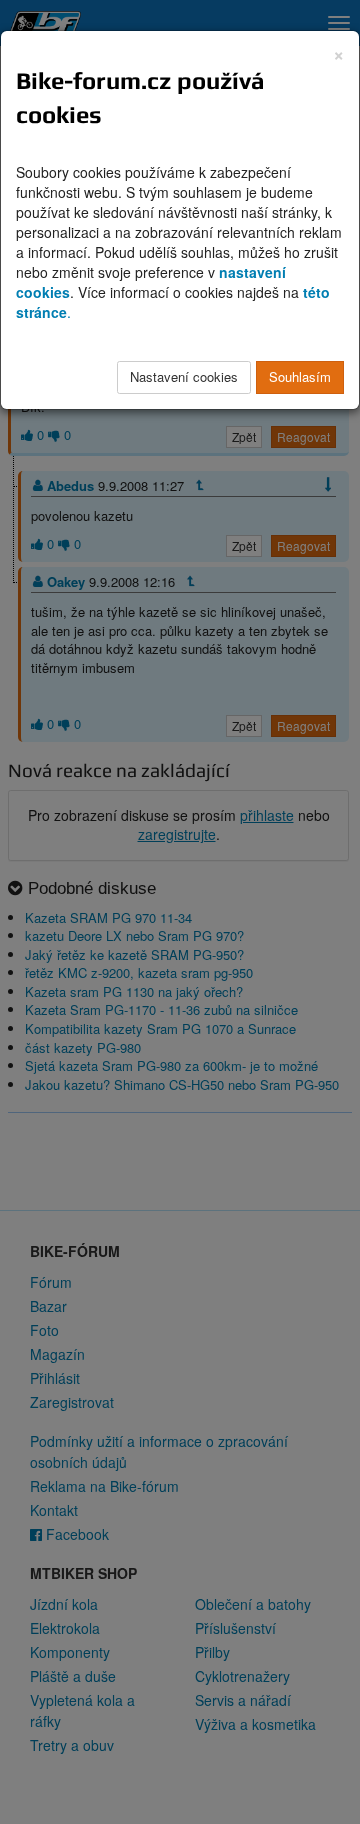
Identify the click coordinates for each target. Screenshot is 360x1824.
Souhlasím (300, 376)
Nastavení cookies (184, 376)
